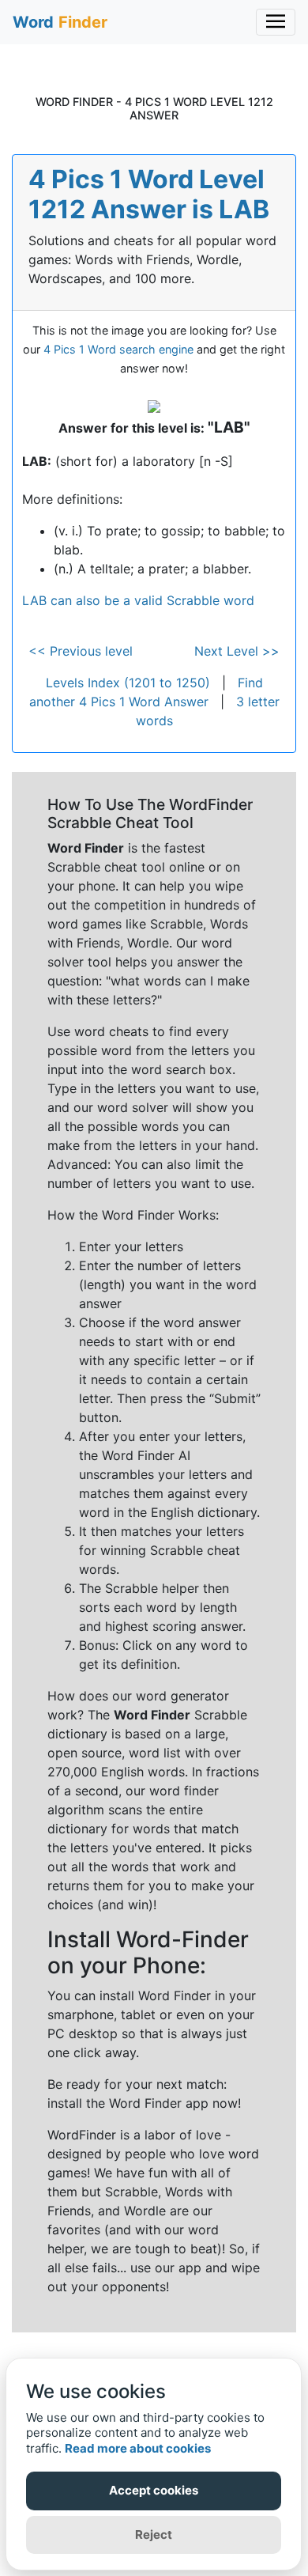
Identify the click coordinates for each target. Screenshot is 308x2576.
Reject (154, 2534)
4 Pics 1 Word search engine (118, 349)
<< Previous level (81, 651)
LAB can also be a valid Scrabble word (138, 600)
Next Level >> (237, 651)
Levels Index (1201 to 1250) (128, 683)
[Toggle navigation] (276, 22)
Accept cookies (154, 2490)
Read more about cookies (138, 2448)
